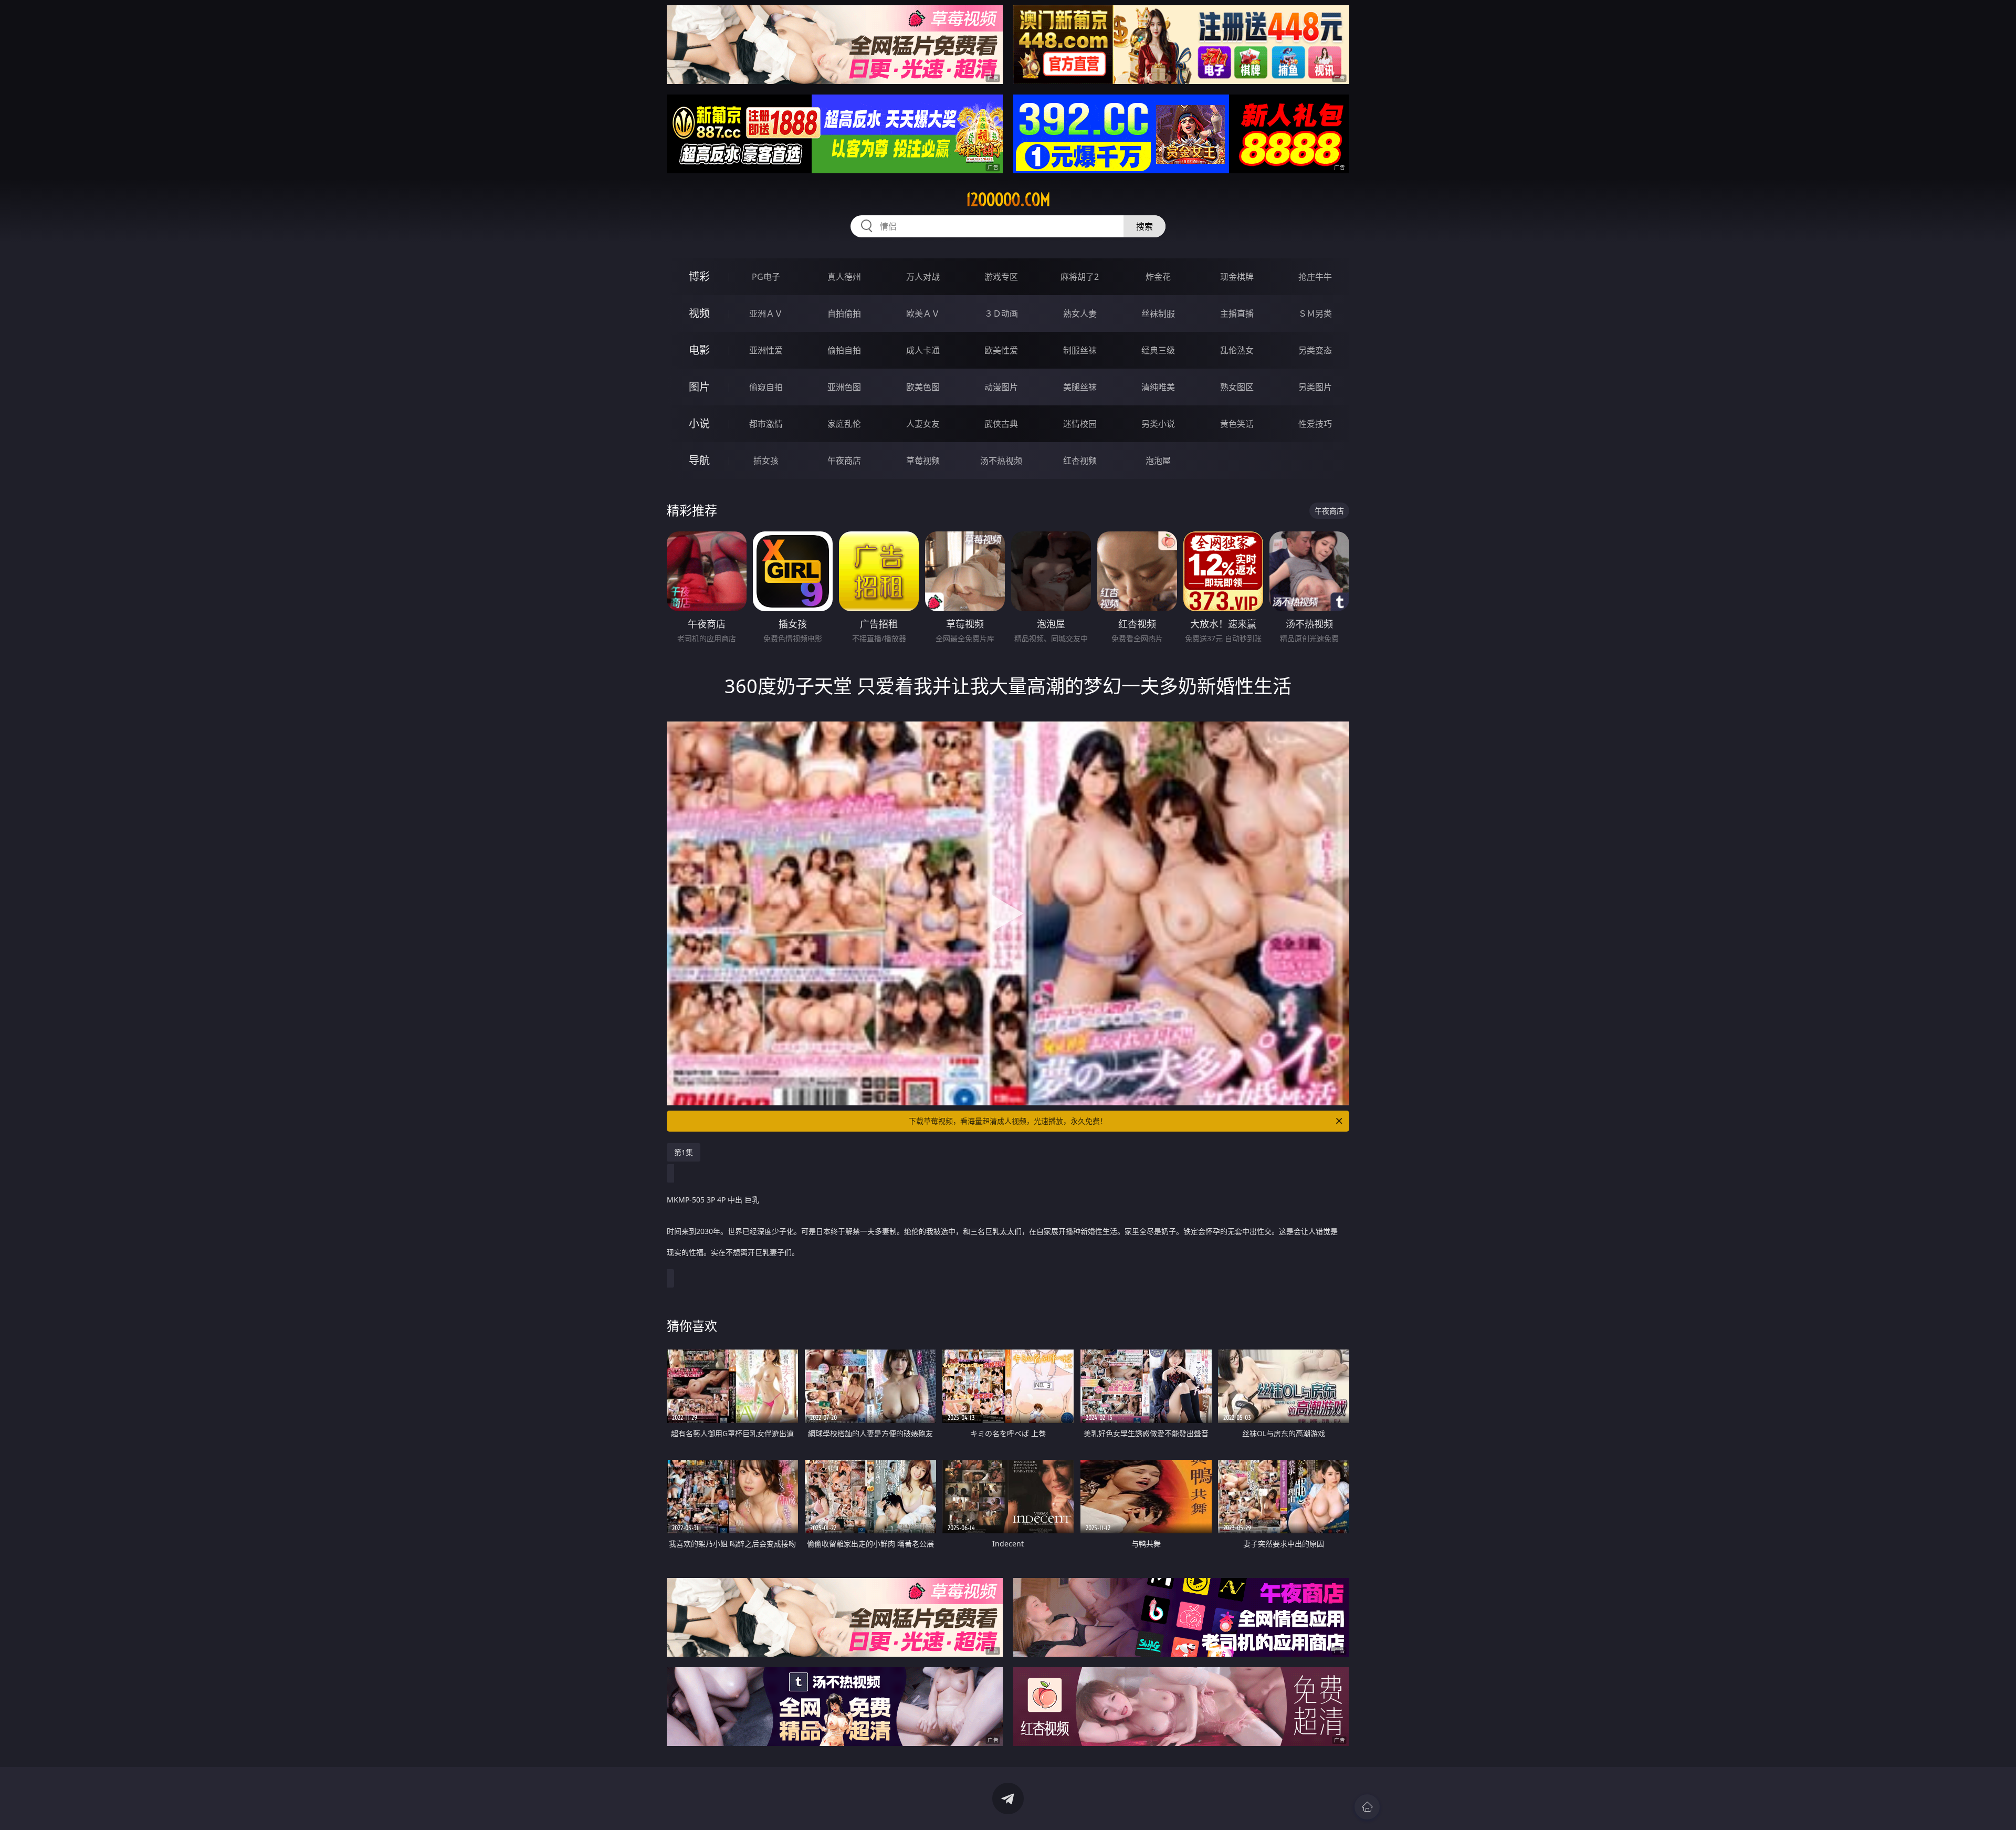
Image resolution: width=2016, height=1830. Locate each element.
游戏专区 (1001, 277)
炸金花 (1158, 277)
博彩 (699, 276)
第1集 (684, 1152)
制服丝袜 (1080, 350)
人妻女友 (923, 424)
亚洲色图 (844, 387)
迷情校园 (1080, 424)
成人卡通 (923, 350)
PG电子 (766, 277)
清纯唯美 (1158, 387)
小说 (699, 423)
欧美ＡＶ (923, 313)
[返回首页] (1367, 1807)
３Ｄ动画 (1001, 313)
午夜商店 (844, 461)
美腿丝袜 (1080, 387)
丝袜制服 (1158, 313)
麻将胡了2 (1080, 277)
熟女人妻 (1080, 313)
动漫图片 (1001, 387)
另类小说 (1158, 424)
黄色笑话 (1237, 424)
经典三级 (1158, 350)
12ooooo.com (1008, 200)
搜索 (1144, 226)
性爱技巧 (1315, 424)
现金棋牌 (1237, 277)
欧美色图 (923, 387)
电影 (699, 350)
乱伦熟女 (1237, 350)
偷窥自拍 (766, 387)
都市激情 (766, 424)
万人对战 (923, 277)
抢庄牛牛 (1315, 277)
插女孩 (766, 461)
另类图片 (1315, 387)
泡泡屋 (1158, 461)
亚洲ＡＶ (766, 313)
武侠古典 (1001, 424)
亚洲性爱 (766, 350)
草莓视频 (923, 461)
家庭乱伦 (844, 424)
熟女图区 (1237, 387)
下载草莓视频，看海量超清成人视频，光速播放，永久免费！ (1008, 1121)
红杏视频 (1080, 461)
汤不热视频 (1001, 461)
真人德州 (844, 277)
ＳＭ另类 (1315, 313)
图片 (699, 387)
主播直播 (1237, 313)
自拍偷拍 (844, 313)
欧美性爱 (1001, 350)
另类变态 (1315, 350)
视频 (699, 313)
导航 (699, 460)
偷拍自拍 (844, 350)
